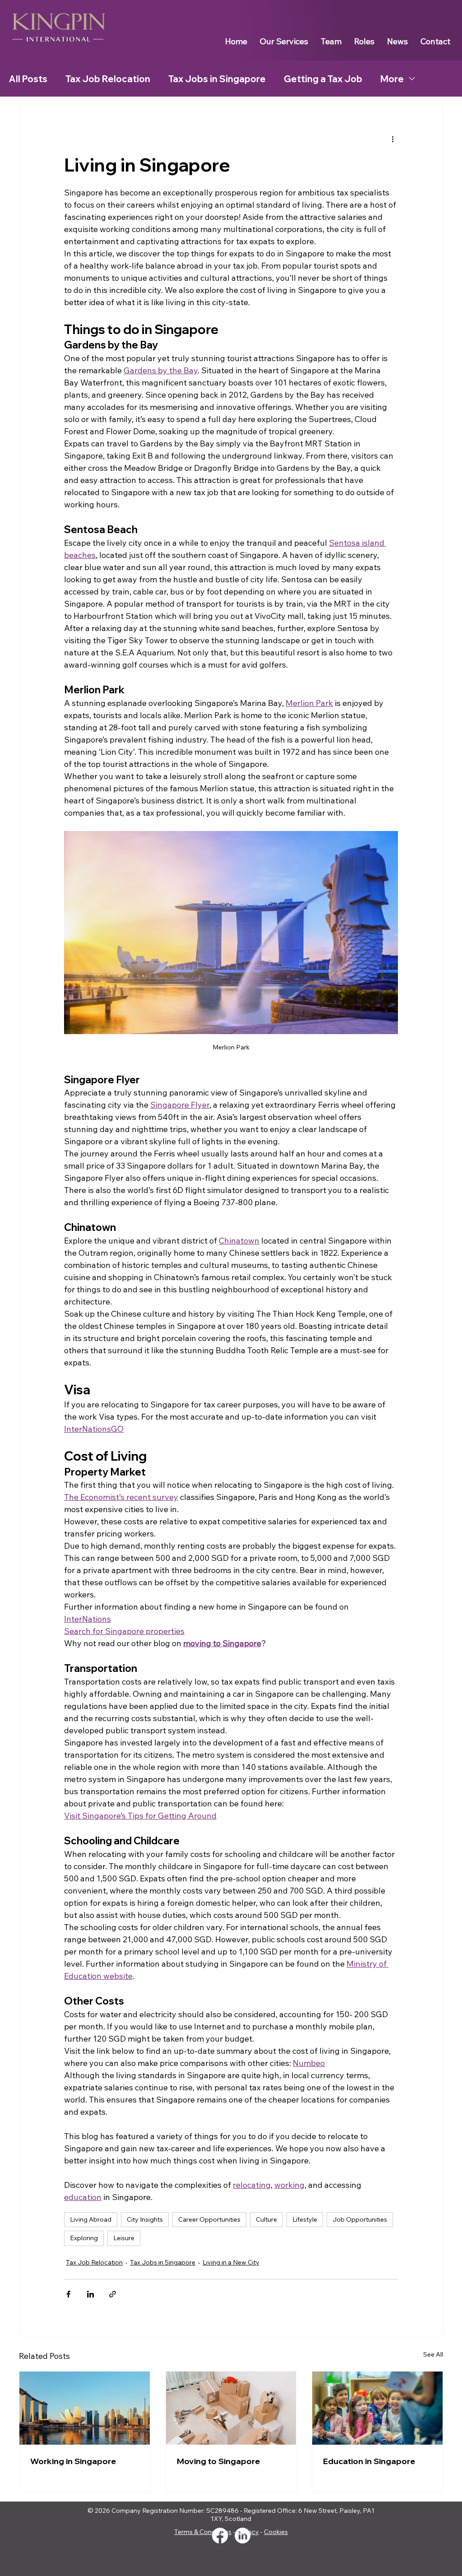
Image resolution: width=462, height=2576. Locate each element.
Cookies (276, 2532)
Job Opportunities (360, 2219)
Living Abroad (91, 2219)
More (392, 79)
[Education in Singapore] (377, 2408)
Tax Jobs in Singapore (217, 79)
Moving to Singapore (218, 2461)
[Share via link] (113, 2294)
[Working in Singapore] (85, 2408)
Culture (266, 2219)
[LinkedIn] (243, 2536)
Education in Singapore (369, 2461)
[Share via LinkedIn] (90, 2294)
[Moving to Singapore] (231, 2408)
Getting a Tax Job (323, 79)
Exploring (84, 2238)
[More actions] (393, 139)
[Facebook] (220, 2536)
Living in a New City (231, 2262)
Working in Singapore (73, 2461)
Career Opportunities (209, 2219)
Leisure (124, 2238)
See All (433, 2354)
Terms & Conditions (203, 2532)
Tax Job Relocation (108, 79)
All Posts (28, 79)
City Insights (145, 2219)
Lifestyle (305, 2219)
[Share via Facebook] (68, 2294)
